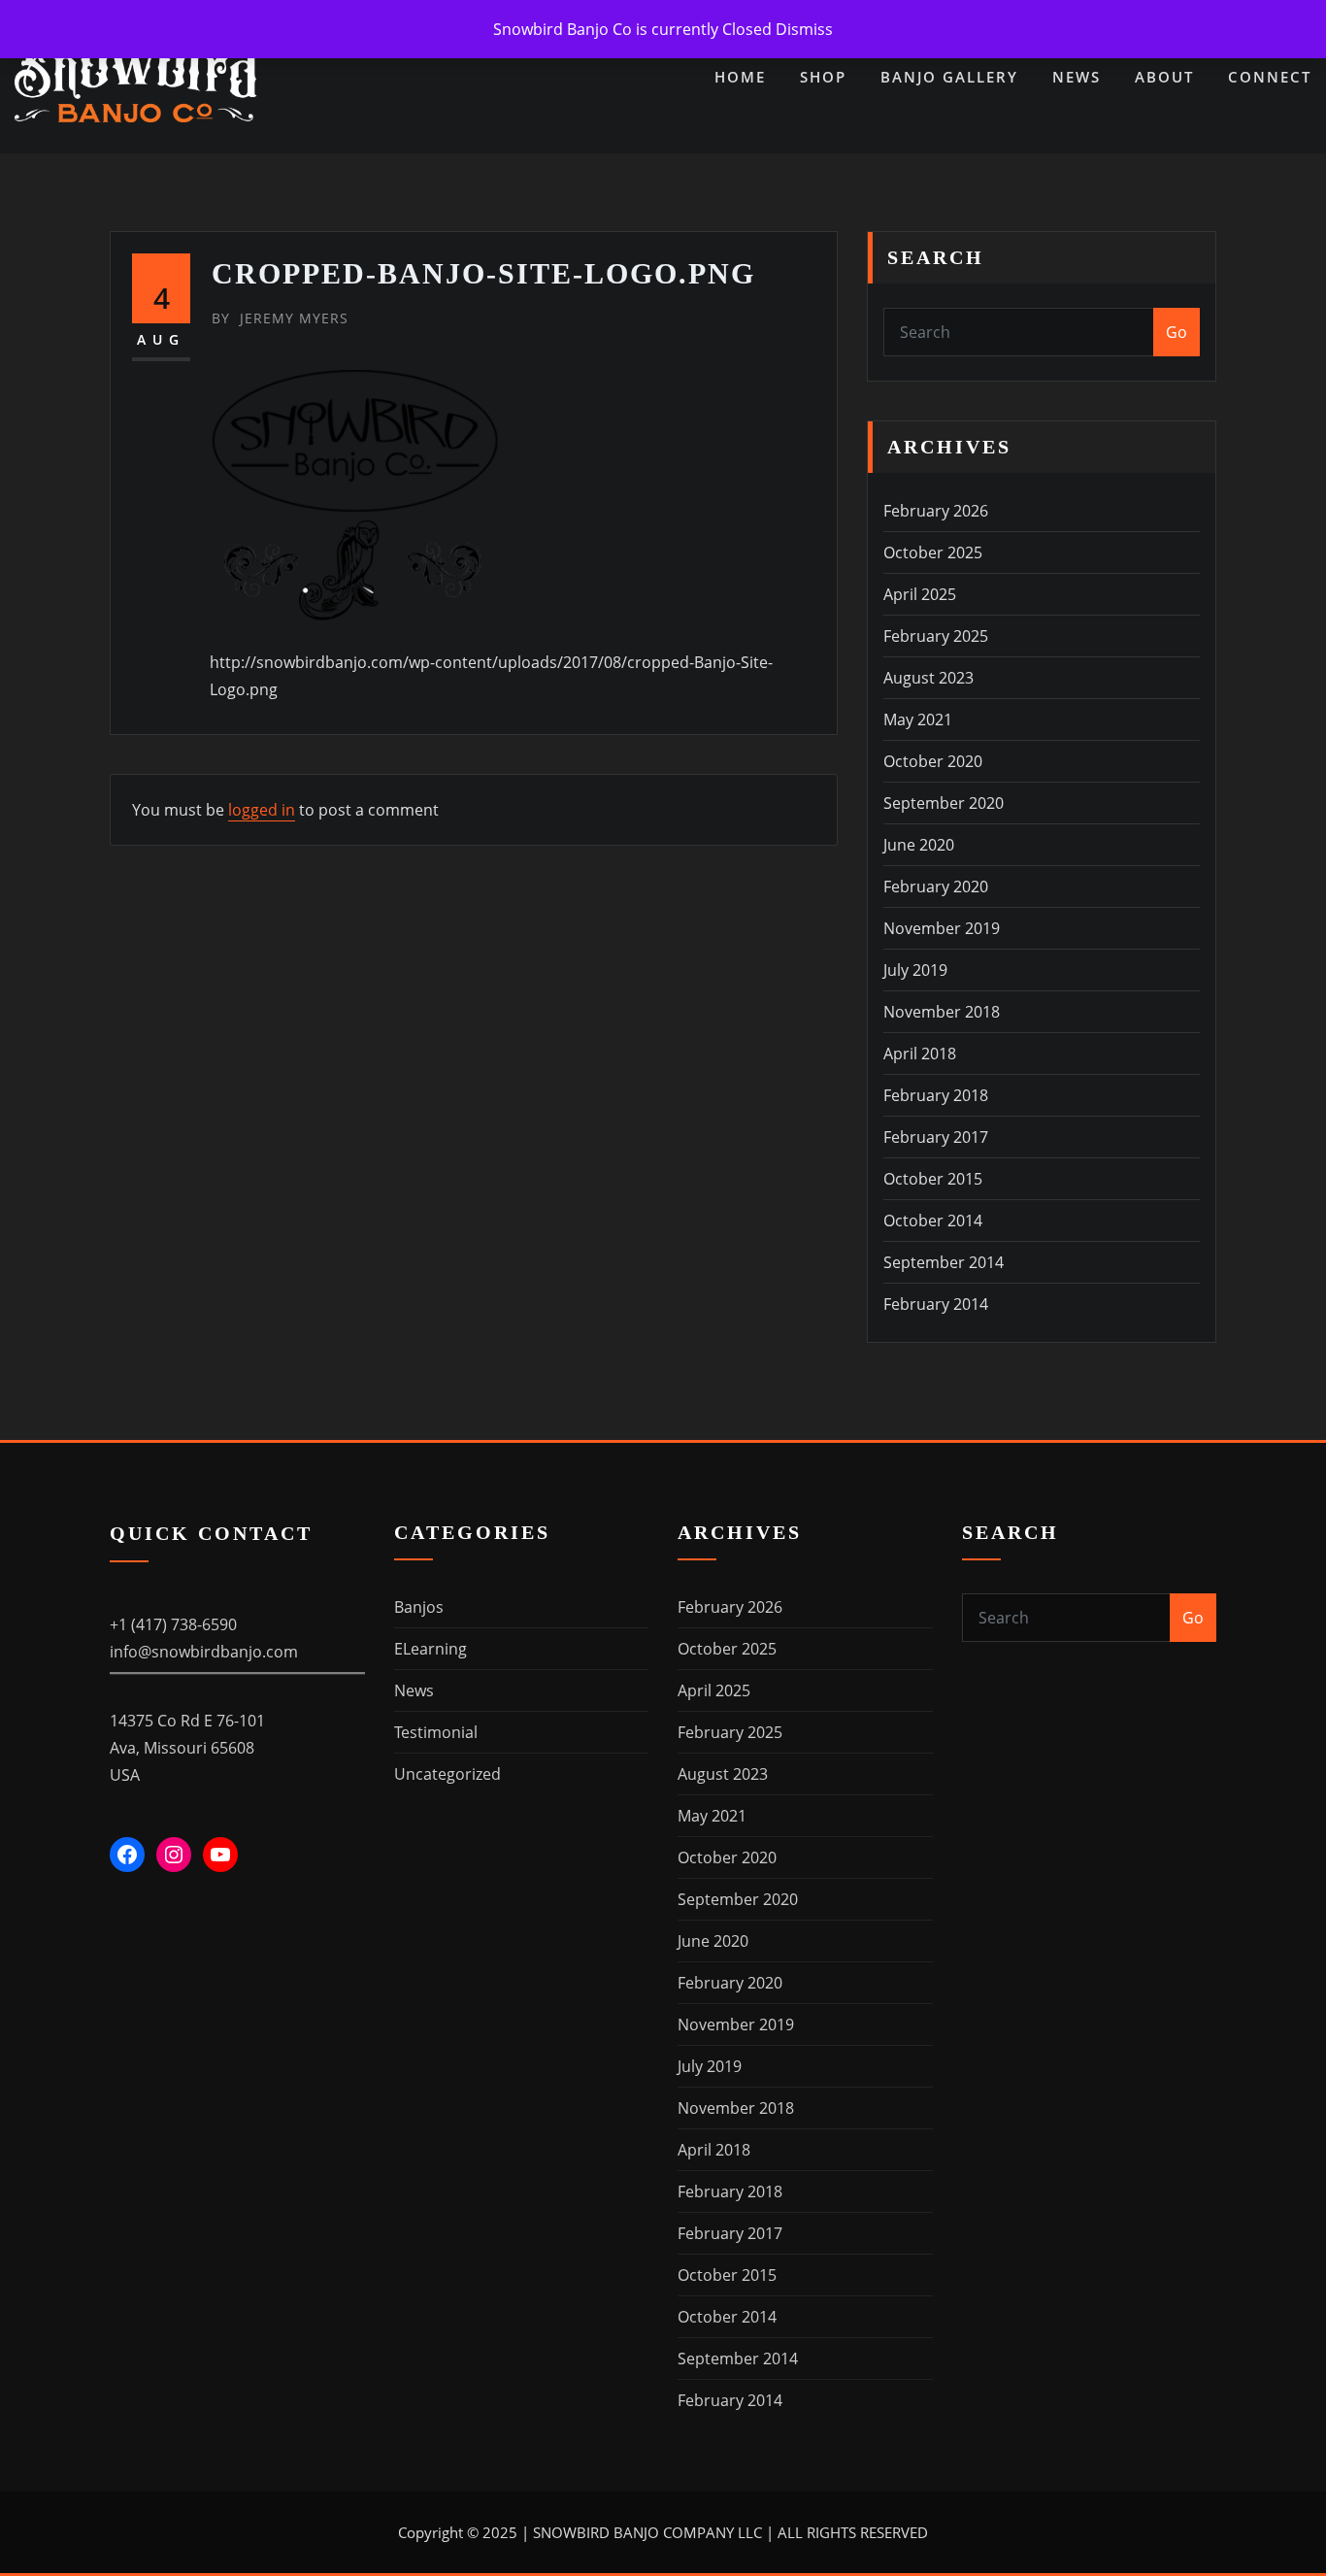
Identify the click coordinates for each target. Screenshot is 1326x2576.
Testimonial (436, 1732)
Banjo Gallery (949, 77)
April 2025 (920, 594)
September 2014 (944, 1262)
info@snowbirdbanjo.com (204, 1652)
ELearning (431, 1649)
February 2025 (936, 636)
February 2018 (936, 1095)
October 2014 (933, 1221)
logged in (262, 810)
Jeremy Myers (280, 318)
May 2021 (918, 719)
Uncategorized (448, 1774)
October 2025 (933, 552)
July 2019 (915, 970)
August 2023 (928, 678)
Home (740, 77)
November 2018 (942, 1012)
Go (1177, 332)
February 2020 (936, 887)
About (1164, 77)
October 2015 (933, 1179)
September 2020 (944, 803)
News (1077, 77)
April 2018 (920, 1054)
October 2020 (933, 761)
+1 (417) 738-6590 (173, 1624)
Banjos (419, 1607)
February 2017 (936, 1137)
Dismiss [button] (804, 29)
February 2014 (936, 1304)
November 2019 (942, 928)
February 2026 (936, 511)
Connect (1270, 77)
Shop (823, 77)
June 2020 (919, 845)
